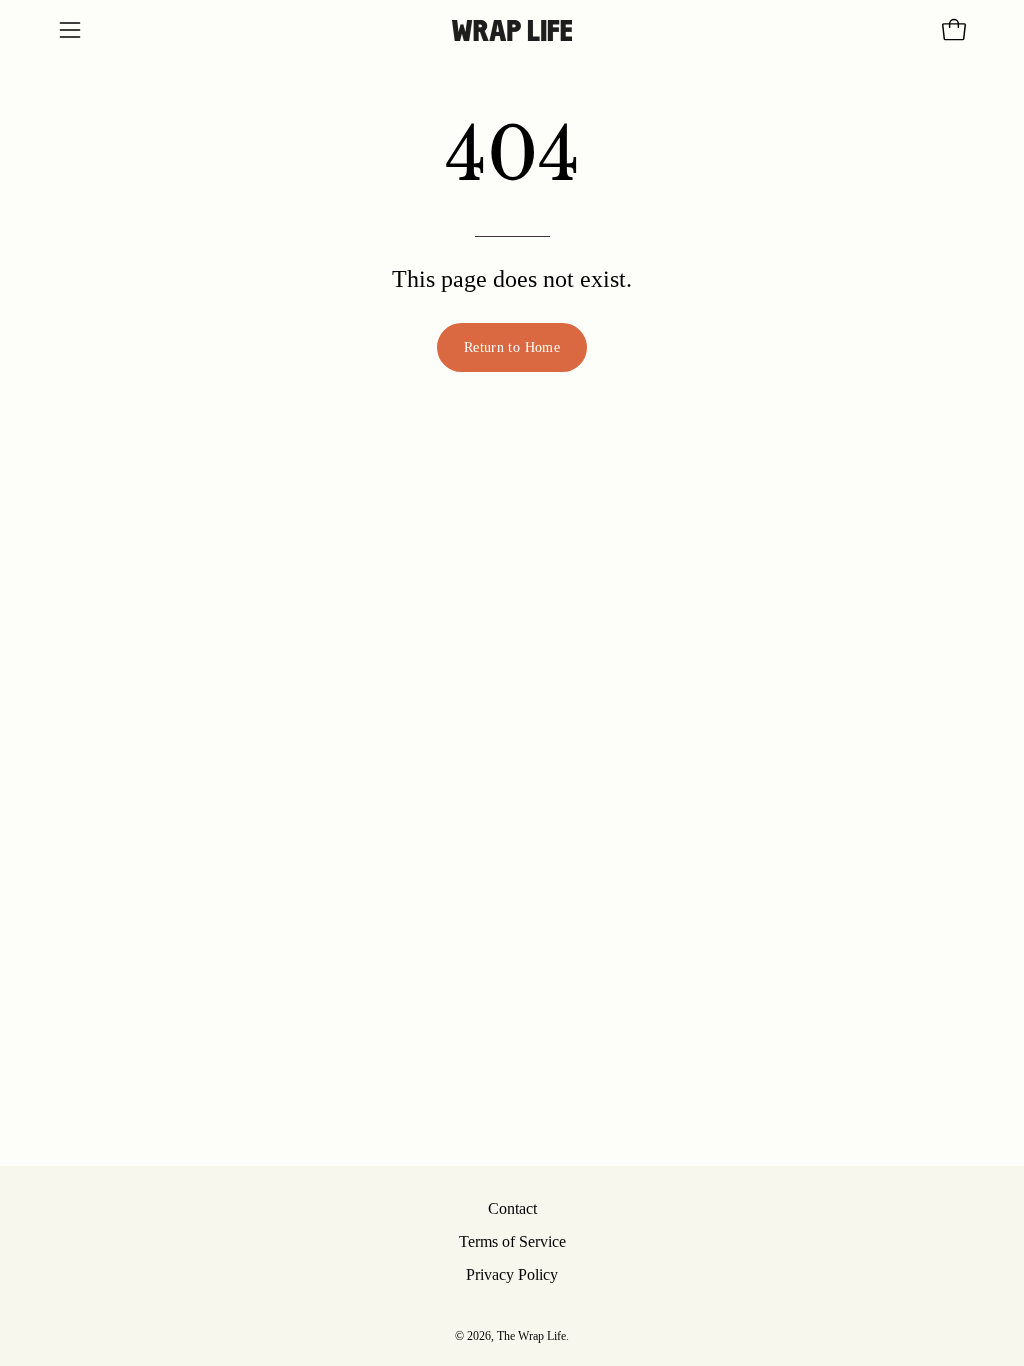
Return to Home (512, 347)
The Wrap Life (531, 1336)
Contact (512, 1208)
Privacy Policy (512, 1274)
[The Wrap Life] (512, 30)
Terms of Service (512, 1241)
